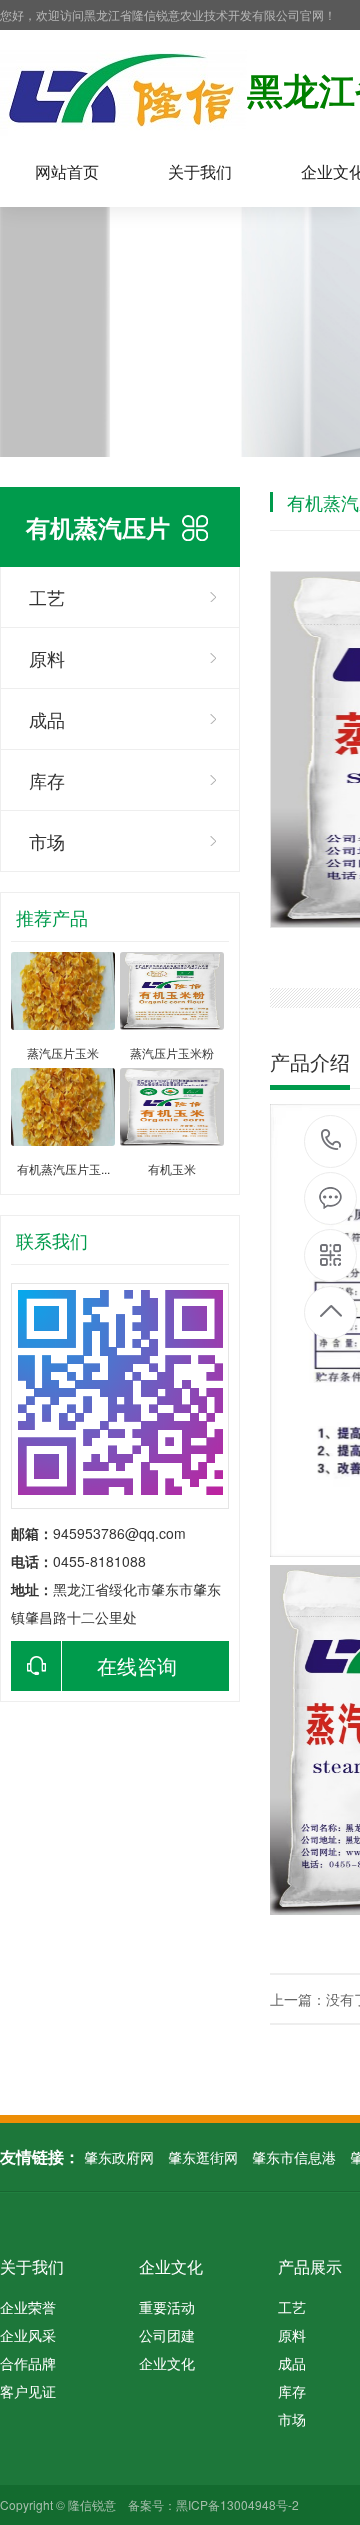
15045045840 (331, 1141)
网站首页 (67, 171)
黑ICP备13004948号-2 (237, 2504)
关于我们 (200, 171)
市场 (47, 841)
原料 (47, 658)
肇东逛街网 (203, 2157)
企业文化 (171, 2267)
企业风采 (28, 2335)
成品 (47, 719)
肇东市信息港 (294, 2157)
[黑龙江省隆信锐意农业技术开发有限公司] (123, 93)
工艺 (47, 597)
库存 (47, 780)
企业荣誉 (28, 2307)
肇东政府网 (119, 2157)
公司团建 (167, 2335)
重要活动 (167, 2307)
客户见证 (28, 2391)
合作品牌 (28, 2363)
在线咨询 (137, 1665)
